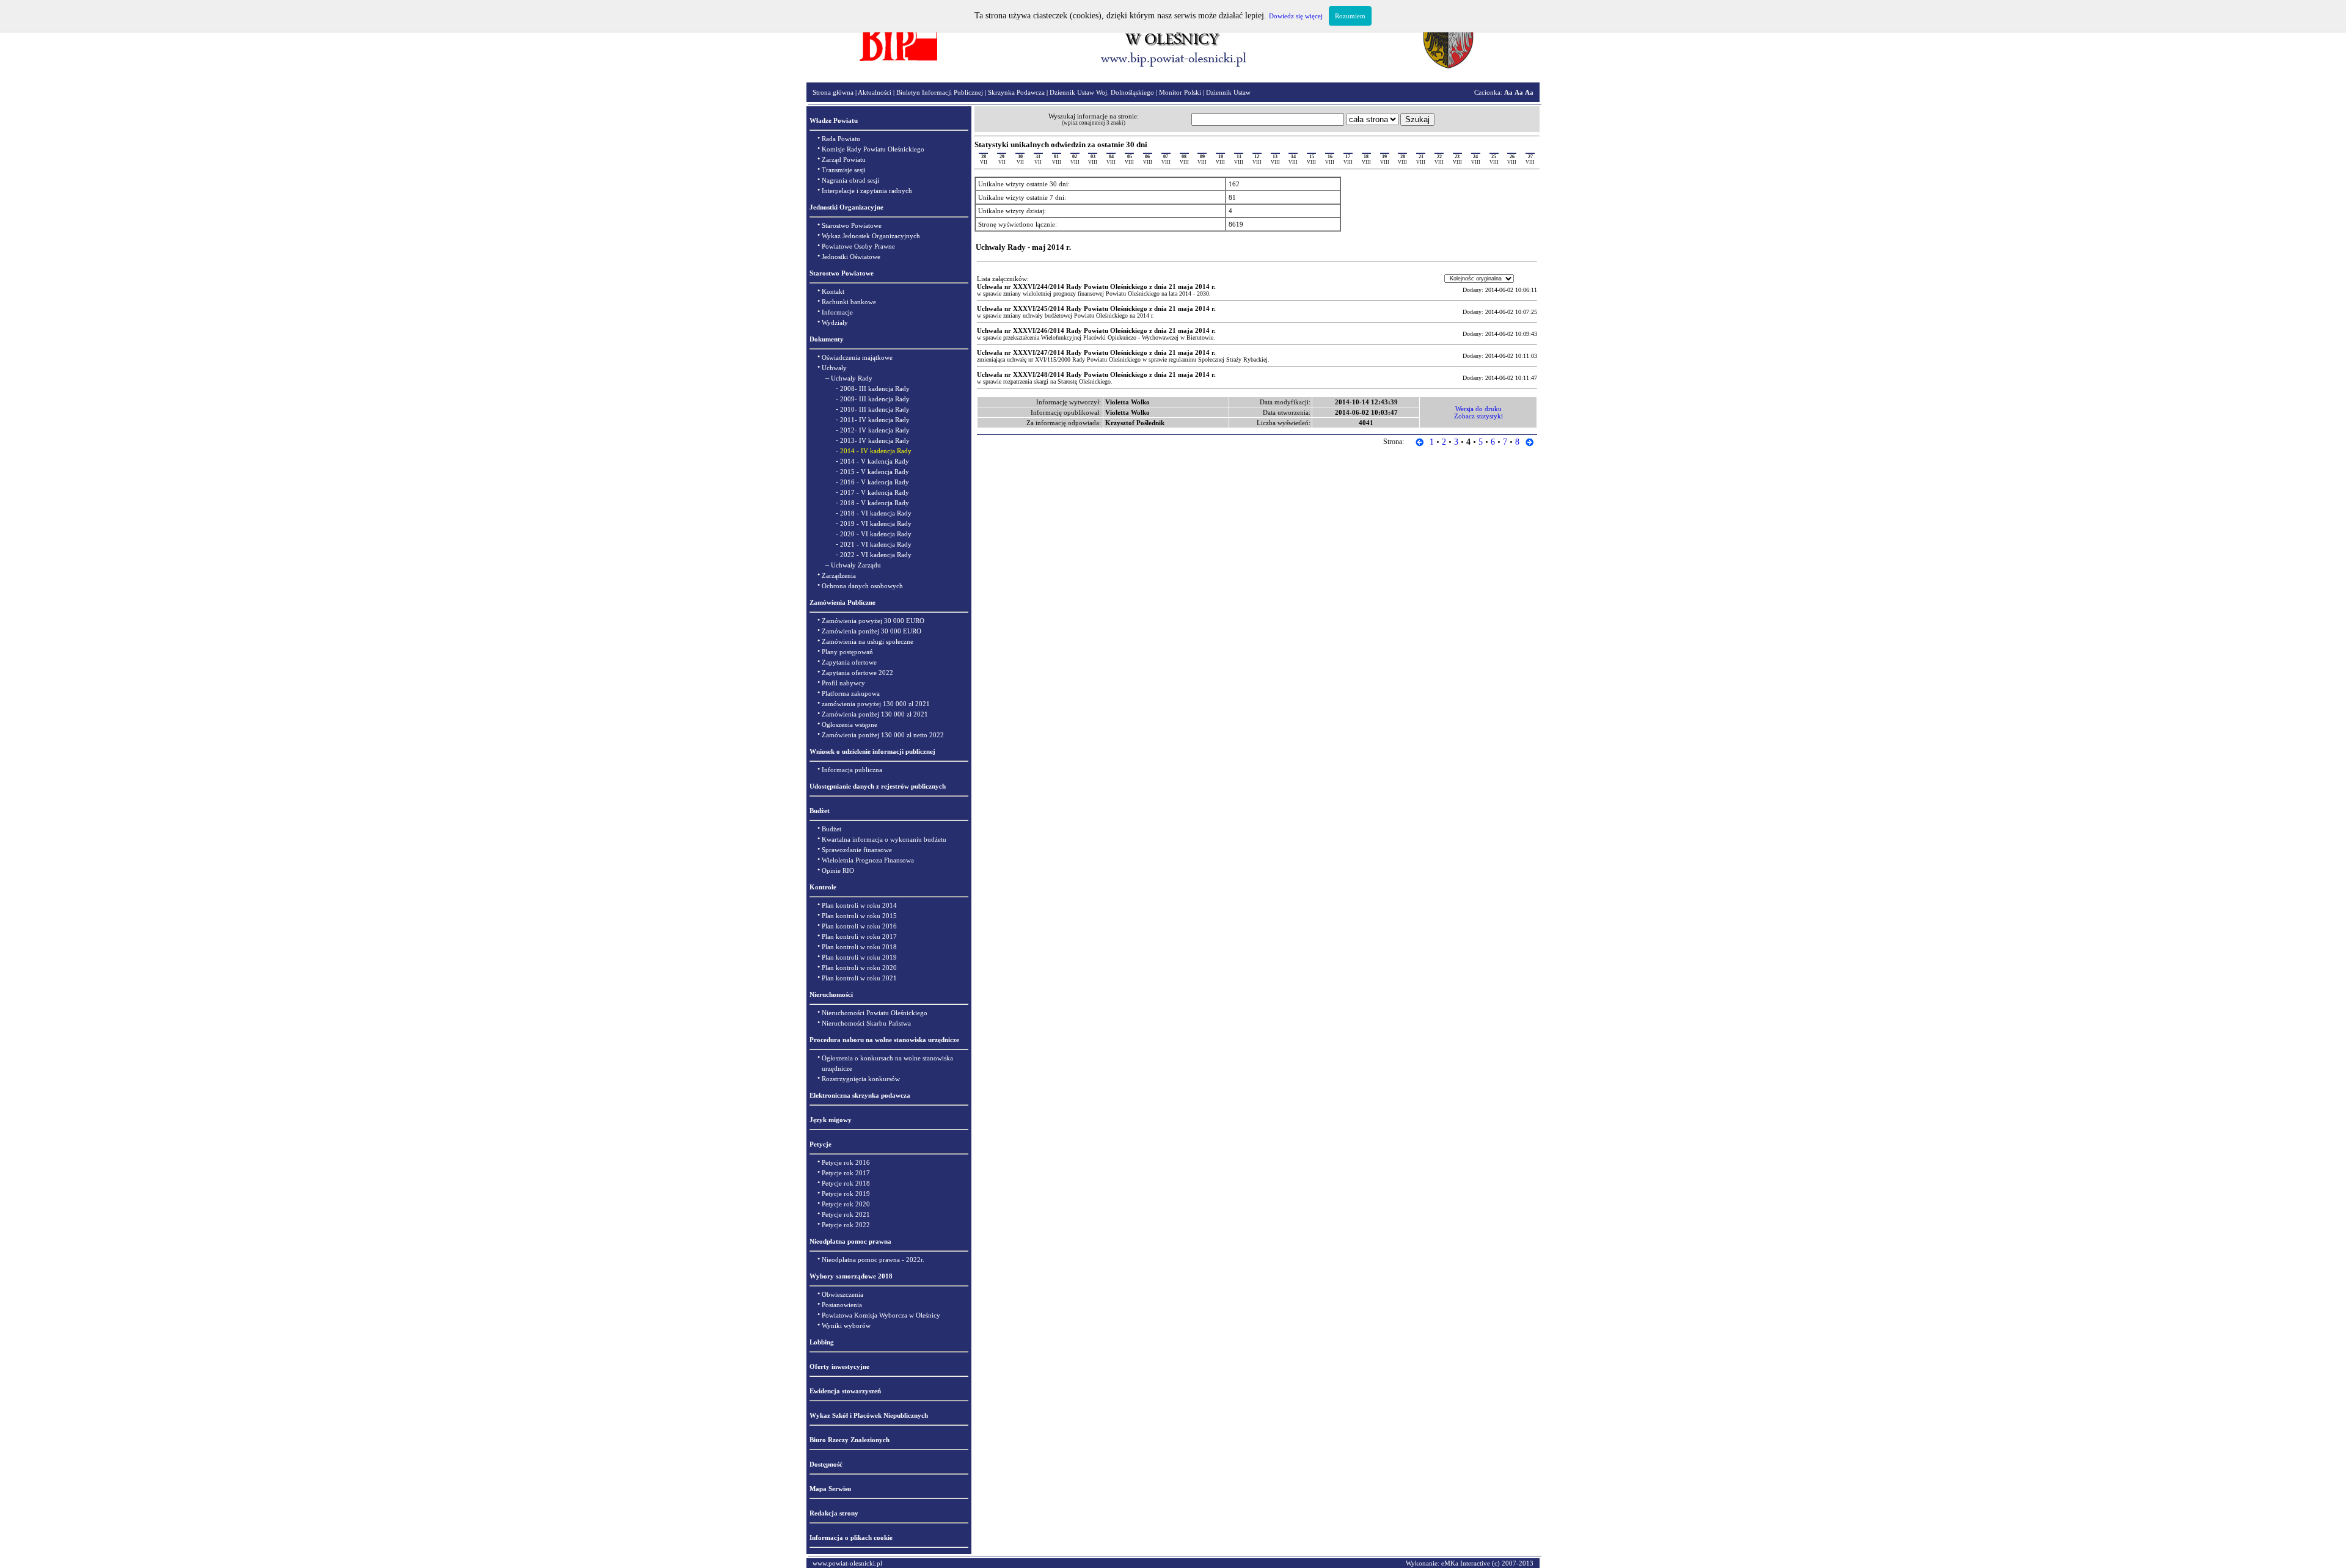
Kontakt (833, 291)
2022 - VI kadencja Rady (876, 555)
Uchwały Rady (852, 378)
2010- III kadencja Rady (875, 409)
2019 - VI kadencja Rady (876, 523)
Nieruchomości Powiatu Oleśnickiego (875, 1013)
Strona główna (833, 92)
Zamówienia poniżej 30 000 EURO (872, 631)
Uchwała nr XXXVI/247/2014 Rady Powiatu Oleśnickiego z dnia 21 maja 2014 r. (1096, 352)
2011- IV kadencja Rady (875, 420)
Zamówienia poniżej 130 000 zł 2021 (875, 714)
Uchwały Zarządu (856, 565)
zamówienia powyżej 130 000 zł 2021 (876, 704)
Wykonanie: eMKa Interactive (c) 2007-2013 (1470, 1563)
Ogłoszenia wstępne (850, 724)
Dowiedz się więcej (1296, 16)
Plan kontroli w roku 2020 (859, 968)
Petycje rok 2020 (846, 1204)
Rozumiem (1350, 16)
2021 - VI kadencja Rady (876, 544)
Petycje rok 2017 (846, 1173)
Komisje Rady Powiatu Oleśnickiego (873, 149)
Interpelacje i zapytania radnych (867, 191)
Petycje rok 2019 (846, 1194)
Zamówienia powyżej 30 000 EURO (873, 621)
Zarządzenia (839, 575)
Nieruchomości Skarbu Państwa (866, 1023)
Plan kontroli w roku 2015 (859, 916)
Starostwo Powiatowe (852, 225)
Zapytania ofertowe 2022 (857, 673)
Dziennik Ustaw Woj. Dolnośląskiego (1102, 92)
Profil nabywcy (843, 683)
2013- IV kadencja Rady (875, 440)
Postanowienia (842, 1305)
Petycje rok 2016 (846, 1162)
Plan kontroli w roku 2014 (859, 905)
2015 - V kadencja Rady (875, 472)
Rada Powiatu (841, 139)
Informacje (837, 312)
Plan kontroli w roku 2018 (859, 947)
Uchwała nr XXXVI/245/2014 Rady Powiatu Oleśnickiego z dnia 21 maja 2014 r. (1096, 308)
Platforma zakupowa (851, 693)
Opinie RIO (838, 870)
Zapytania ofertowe (849, 662)
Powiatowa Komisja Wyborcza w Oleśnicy (881, 1315)
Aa (1508, 92)
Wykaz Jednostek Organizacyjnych (871, 236)
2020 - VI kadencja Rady (876, 534)
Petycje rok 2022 (846, 1225)
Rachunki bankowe (849, 302)
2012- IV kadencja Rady (875, 430)
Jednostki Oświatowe (851, 257)
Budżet (831, 829)
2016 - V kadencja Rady (875, 482)
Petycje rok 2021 (846, 1214)
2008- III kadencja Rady (875, 388)
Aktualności (875, 92)
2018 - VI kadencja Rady (876, 513)
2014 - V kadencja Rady (875, 461)
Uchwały (834, 368)
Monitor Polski (1180, 92)
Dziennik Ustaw (1228, 92)
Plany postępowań (847, 652)
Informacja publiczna (852, 770)
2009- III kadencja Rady (875, 399)
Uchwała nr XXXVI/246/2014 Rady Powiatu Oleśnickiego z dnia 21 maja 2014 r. (1096, 330)
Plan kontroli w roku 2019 (859, 957)
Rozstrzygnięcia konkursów (861, 1079)
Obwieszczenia (842, 1294)
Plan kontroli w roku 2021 (859, 978)
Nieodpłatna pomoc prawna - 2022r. (873, 1260)
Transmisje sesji (844, 170)
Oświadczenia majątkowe (857, 357)
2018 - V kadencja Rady (875, 503)
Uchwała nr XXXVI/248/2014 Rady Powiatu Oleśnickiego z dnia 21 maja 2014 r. (1096, 374)
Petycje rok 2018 (846, 1183)
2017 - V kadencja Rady (875, 492)
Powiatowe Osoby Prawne (858, 246)
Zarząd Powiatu (844, 159)
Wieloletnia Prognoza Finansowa (868, 860)
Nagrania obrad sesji (850, 180)
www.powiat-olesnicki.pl (847, 1563)
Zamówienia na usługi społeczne (868, 641)
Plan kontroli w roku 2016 (859, 926)
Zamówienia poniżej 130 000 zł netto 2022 (883, 735)
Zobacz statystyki (1478, 416)
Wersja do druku (1478, 409)
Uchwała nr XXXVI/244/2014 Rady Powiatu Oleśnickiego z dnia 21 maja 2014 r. (1096, 286)
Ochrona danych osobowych (862, 586)
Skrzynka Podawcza (1016, 92)
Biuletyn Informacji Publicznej (940, 92)
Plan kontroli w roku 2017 (859, 936)
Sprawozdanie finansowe (857, 850)
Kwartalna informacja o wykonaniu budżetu (884, 839)
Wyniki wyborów (846, 1326)
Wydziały (835, 323)
